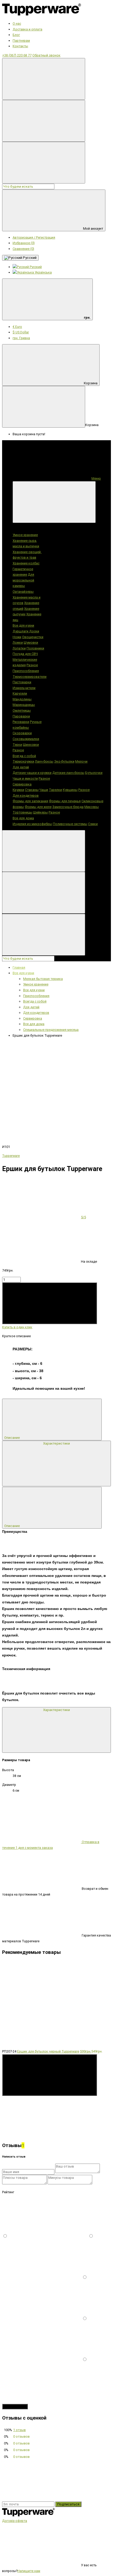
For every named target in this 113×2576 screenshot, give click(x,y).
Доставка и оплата (27, 29)
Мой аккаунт (93, 229)
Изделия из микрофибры (32, 824)
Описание (12, 1438)
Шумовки (31, 642)
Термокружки (23, 761)
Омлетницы (22, 710)
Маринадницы (24, 705)
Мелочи (81, 761)
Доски (34, 631)
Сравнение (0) (23, 249)
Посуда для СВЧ (25, 654)
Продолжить (15, 2407)
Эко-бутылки (64, 761)
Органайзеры (23, 592)
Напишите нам (29, 2571)
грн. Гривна (21, 338)
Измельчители (24, 688)
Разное (32, 665)
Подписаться (68, 2504)
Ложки (18, 642)
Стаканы (32, 790)
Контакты (20, 46)
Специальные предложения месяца (51, 1030)
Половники (35, 648)
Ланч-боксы (44, 761)
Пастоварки (22, 682)
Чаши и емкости (25, 778)
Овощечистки (33, 637)
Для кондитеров (26, 796)
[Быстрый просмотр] (42, 2134)
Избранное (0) (24, 243)
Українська (43, 272)
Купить (10, 1321)
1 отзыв (19, 2430)
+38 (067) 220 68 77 (17, 55)
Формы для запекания (30, 801)
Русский (29, 258)
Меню (96, 478)
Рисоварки (21, 722)
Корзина (91, 383)
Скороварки (22, 733)
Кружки (18, 790)
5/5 (83, 1217)
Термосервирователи (30, 677)
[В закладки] (42, 1080)
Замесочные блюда (68, 807)
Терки (17, 745)
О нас (17, 23)
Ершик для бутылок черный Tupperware (48, 2051)
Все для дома (23, 818)
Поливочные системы (70, 824)
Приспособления (26, 671)
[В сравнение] (42, 1121)
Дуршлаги (21, 631)
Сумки (93, 824)
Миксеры (92, 807)
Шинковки (31, 745)
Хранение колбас (26, 563)
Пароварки (21, 716)
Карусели (20, 693)
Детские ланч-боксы (68, 773)
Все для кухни (23, 625)
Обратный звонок (46, 55)
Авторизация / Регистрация (34, 237)
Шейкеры (40, 812)
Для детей (21, 767)
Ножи (17, 637)
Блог (16, 35)
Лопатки (19, 648)
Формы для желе (38, 807)
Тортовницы (22, 812)
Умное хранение (25, 535)
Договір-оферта (15, 2521)
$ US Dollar (21, 332)
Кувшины (70, 790)
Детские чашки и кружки (32, 773)
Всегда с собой (24, 756)
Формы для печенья (65, 801)
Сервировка (22, 784)
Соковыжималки (26, 739)
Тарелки (55, 790)
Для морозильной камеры (23, 580)
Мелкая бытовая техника (43, 979)
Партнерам (21, 41)
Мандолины (22, 699)
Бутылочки (94, 773)
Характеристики (56, 1443)
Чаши (44, 790)
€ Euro (17, 327)
